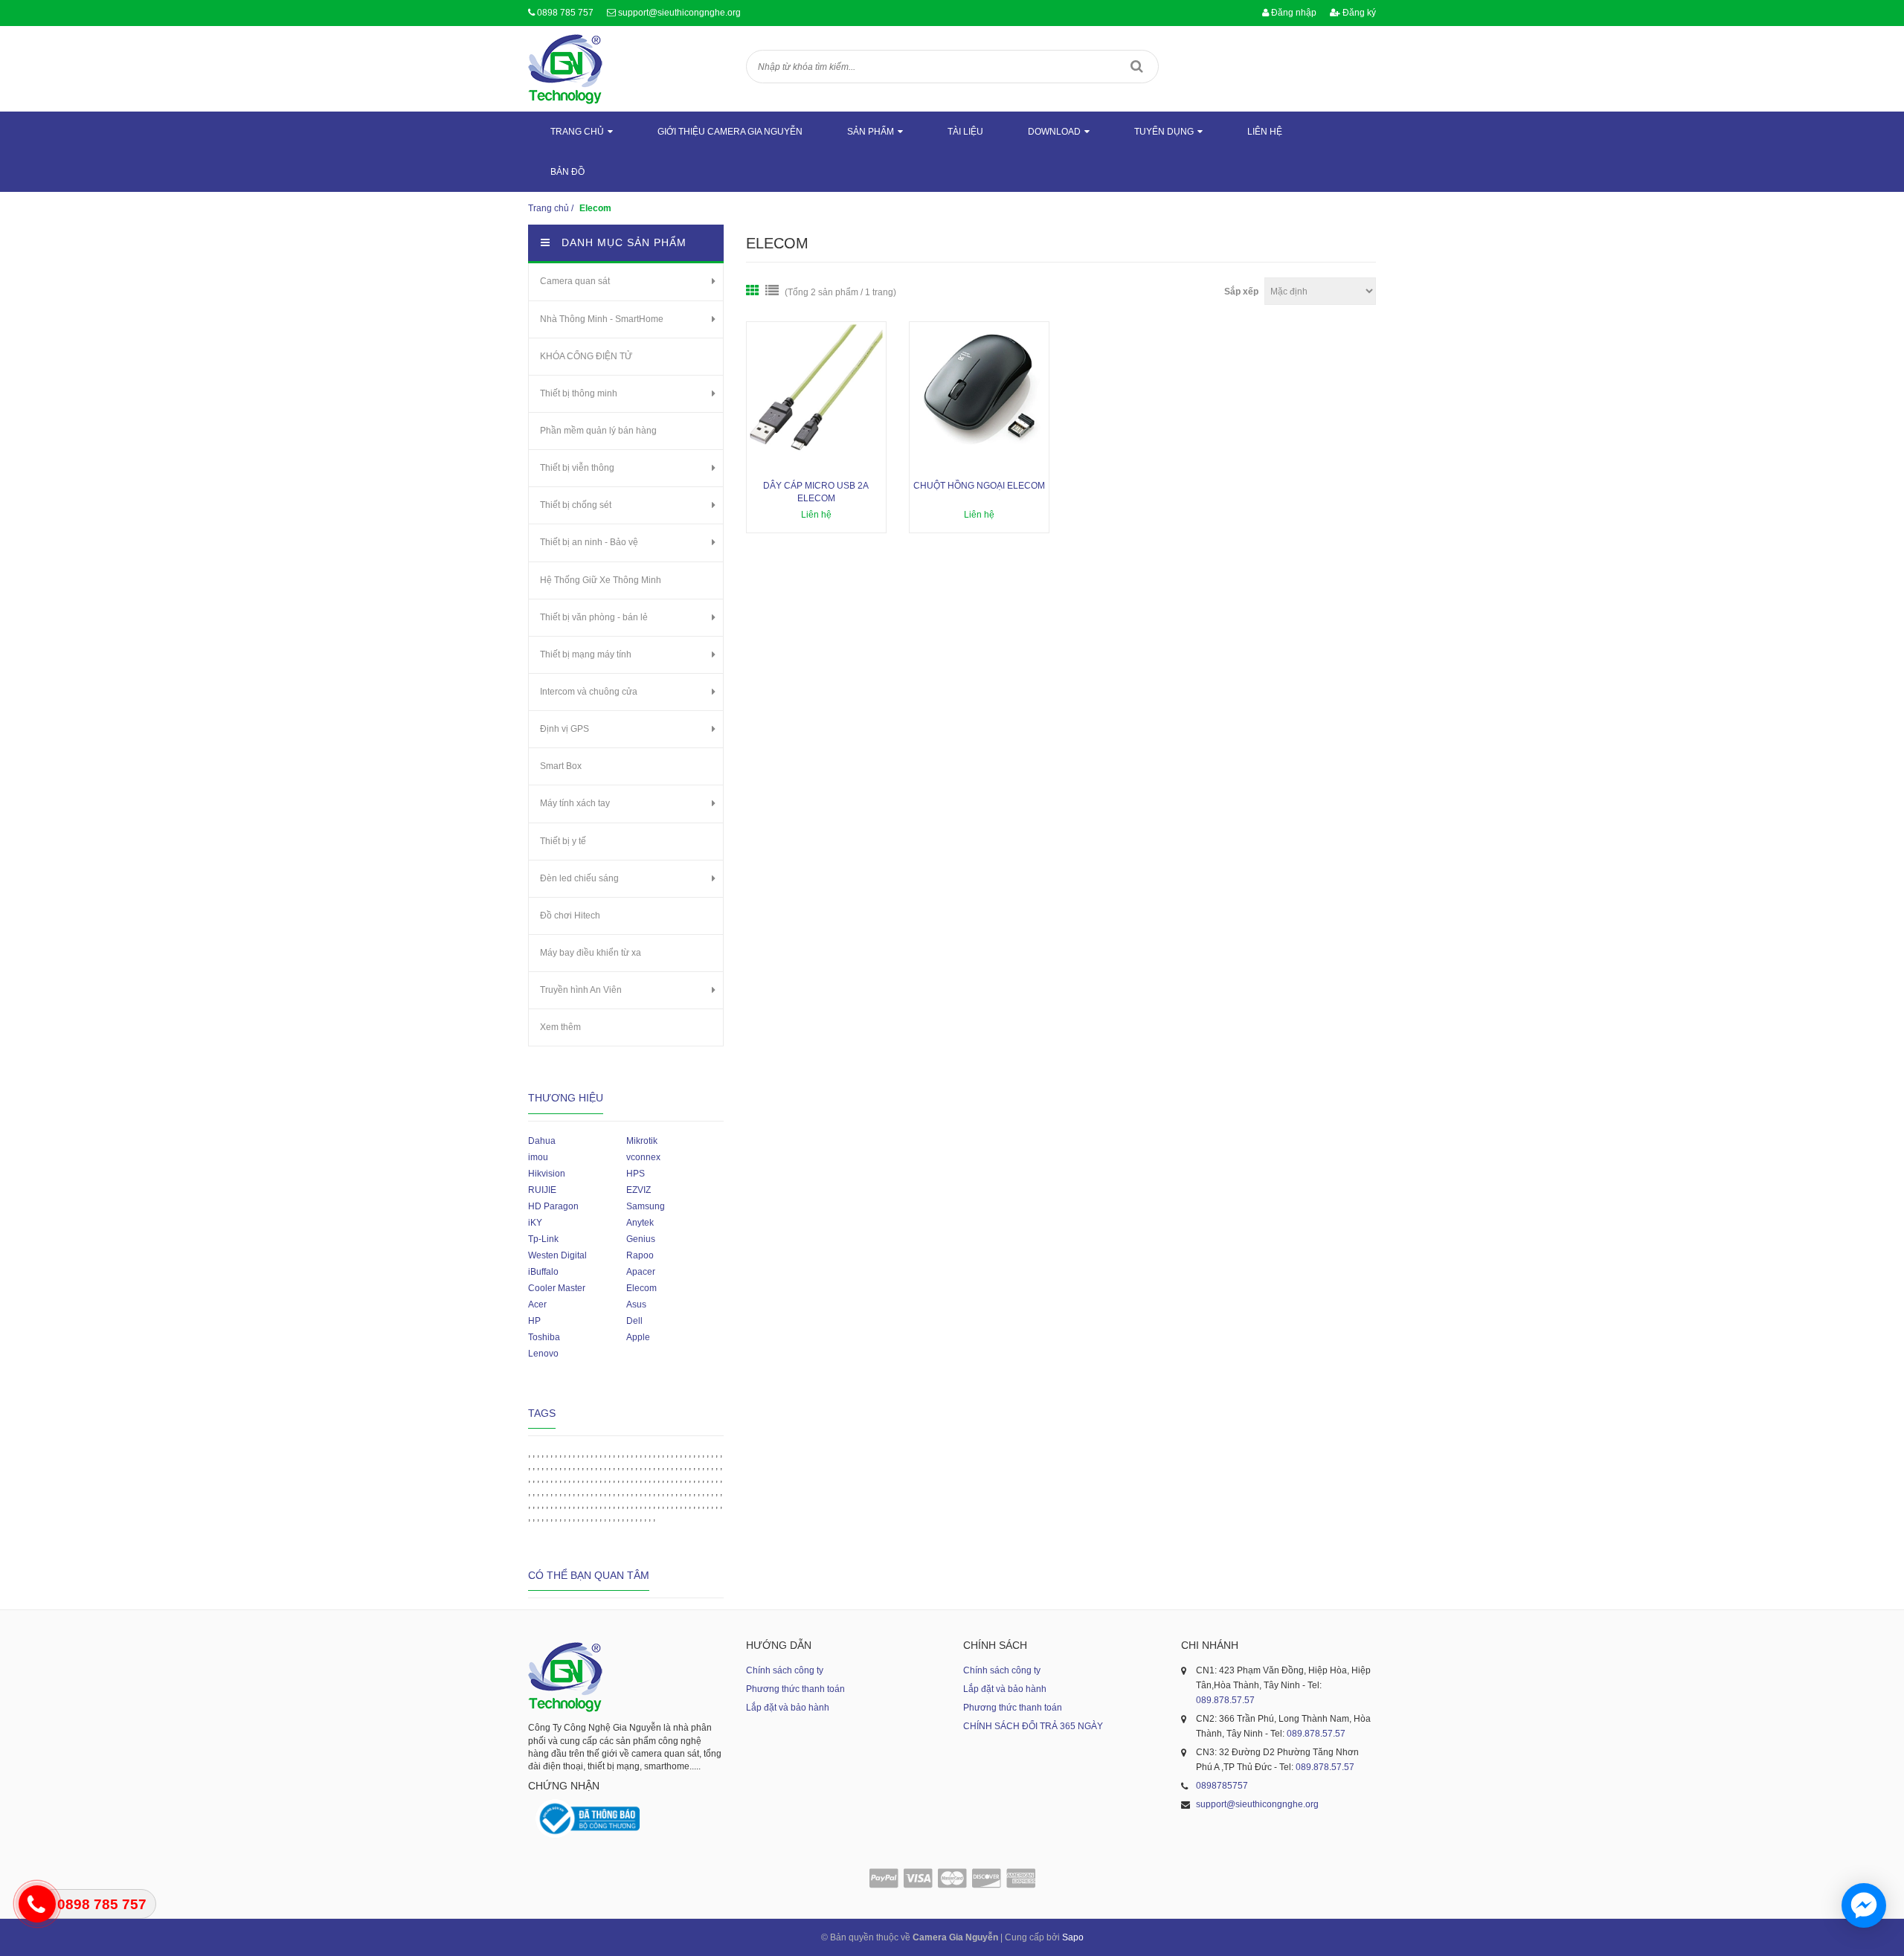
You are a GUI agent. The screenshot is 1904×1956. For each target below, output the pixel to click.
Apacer (641, 1272)
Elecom (641, 1288)
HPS (636, 1174)
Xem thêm (560, 1027)
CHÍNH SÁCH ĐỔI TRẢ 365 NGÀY (1033, 1726)
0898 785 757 (565, 13)
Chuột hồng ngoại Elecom (979, 486)
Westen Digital (557, 1255)
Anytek (640, 1223)
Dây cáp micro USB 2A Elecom (816, 492)
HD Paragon (553, 1206)
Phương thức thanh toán (795, 1689)
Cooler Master (557, 1288)
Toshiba (544, 1337)
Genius (641, 1239)
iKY (535, 1223)
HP (534, 1321)
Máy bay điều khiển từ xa (591, 953)
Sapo (1073, 1937)
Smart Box (561, 766)
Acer (537, 1304)
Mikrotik (642, 1141)
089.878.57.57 (1225, 1700)
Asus (636, 1304)
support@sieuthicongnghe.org (679, 13)
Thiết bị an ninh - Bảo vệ (589, 542)
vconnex (643, 1157)
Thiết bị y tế (563, 841)
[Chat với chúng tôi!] (1864, 1905)
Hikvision (547, 1174)
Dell (634, 1321)
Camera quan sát (575, 281)
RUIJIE (542, 1190)
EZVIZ (639, 1190)
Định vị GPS (565, 729)
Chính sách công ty (785, 1670)
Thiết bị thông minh (579, 393)
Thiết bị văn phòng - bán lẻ (594, 617)
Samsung (646, 1206)
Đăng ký (1358, 13)
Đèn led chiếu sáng (579, 878)
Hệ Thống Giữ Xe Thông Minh (601, 580)
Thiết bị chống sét (576, 505)
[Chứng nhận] (588, 1819)
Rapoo (640, 1255)
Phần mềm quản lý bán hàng (598, 431)
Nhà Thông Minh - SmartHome (602, 319)
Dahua (542, 1141)
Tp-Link (543, 1239)
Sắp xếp (1241, 292)
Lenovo (543, 1354)
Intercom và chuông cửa (589, 692)
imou (538, 1157)
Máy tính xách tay (575, 803)
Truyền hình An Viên (581, 990)
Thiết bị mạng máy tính (586, 654)
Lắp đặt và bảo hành (788, 1708)
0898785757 (1222, 1786)
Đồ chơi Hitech (570, 916)
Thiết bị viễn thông (577, 468)
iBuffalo (543, 1272)
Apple (638, 1337)
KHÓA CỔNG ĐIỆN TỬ (586, 356)
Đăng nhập (1293, 13)
